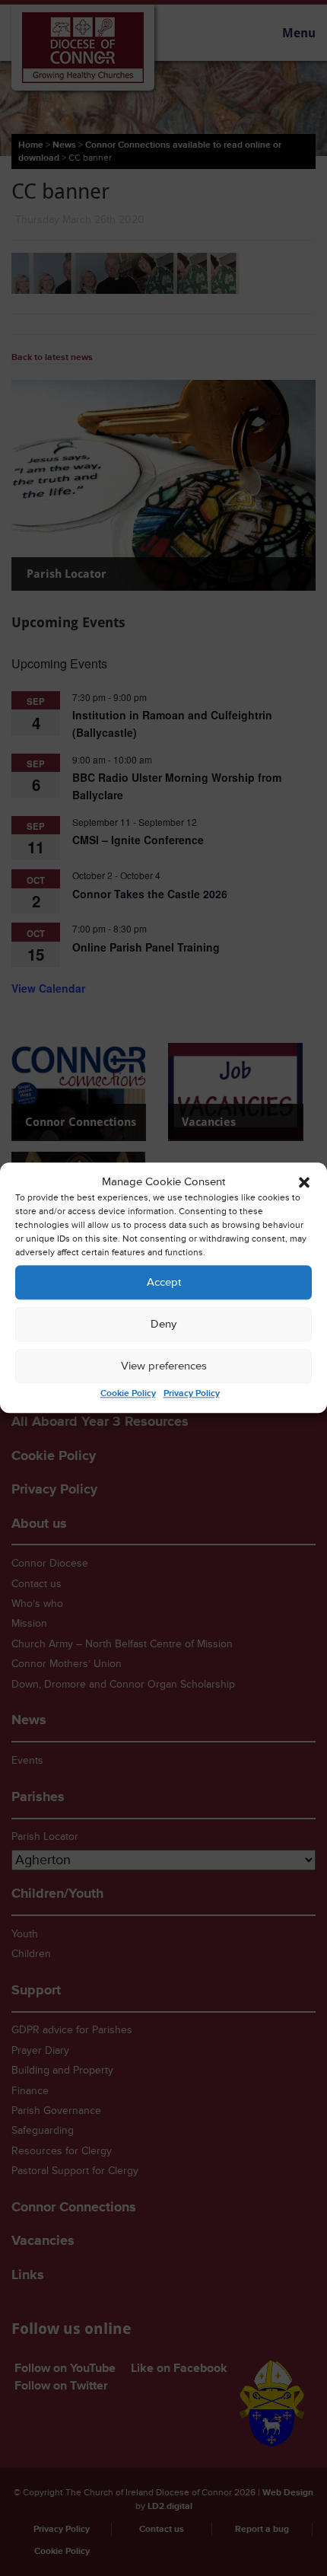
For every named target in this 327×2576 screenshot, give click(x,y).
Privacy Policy (192, 1394)
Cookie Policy (128, 1394)
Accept (164, 1282)
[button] (304, 1182)
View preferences (164, 1366)
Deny (163, 1324)
